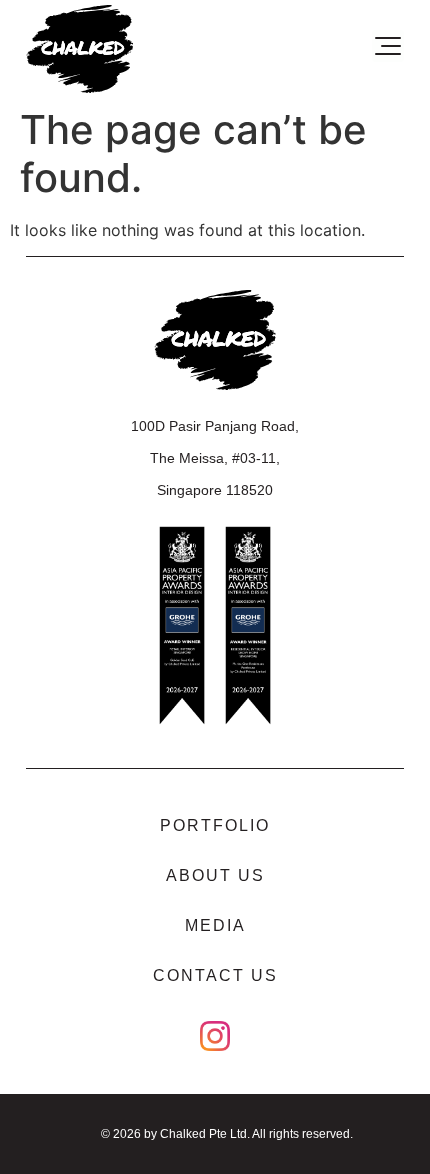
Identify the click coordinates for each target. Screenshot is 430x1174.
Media (215, 925)
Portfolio (215, 825)
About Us (215, 875)
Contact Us (215, 975)
